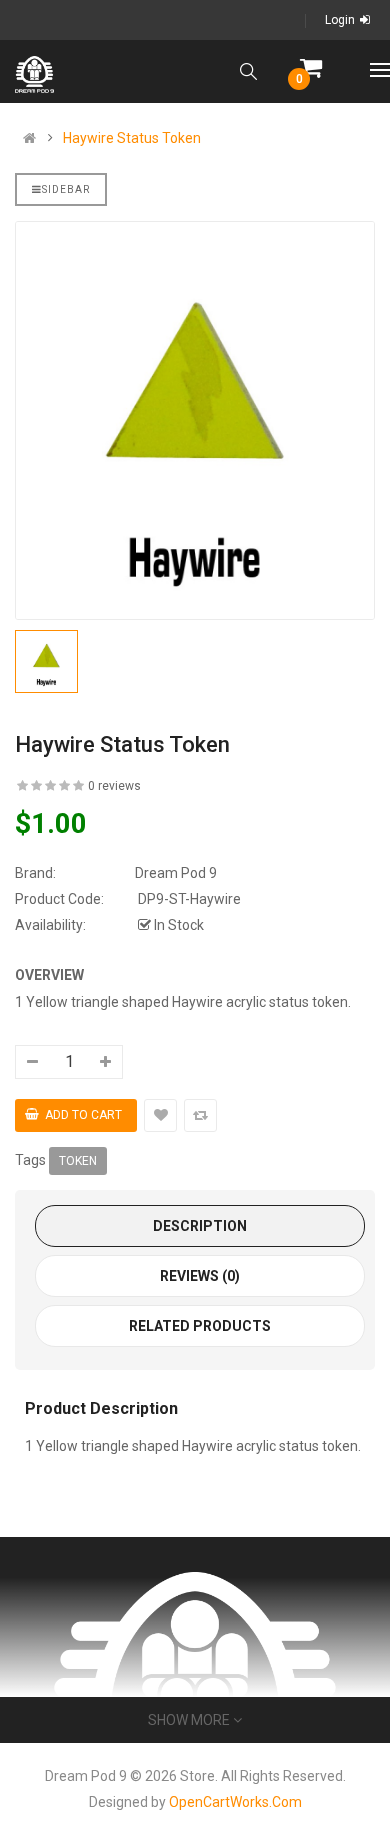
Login (340, 20)
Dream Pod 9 (176, 873)
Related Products (200, 1326)
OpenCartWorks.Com (235, 1802)
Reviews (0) (200, 1276)
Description (200, 1226)
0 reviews (114, 786)
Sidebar (66, 189)
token (78, 1161)
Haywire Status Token (132, 138)
